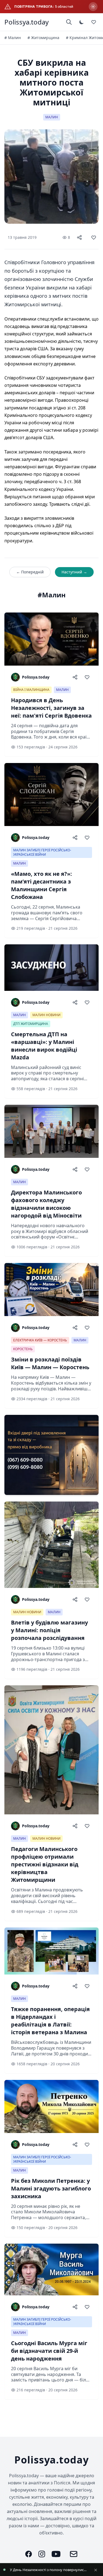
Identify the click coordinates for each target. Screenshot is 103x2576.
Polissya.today (27, 22)
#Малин (52, 595)
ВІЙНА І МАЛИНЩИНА (31, 690)
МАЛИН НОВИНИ (46, 1015)
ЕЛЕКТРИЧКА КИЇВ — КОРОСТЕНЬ (40, 1340)
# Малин (13, 38)
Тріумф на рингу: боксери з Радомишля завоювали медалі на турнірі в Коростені (49, 2570)
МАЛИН (52, 117)
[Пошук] (69, 22)
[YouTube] (56, 2554)
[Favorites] (94, 22)
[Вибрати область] (93, 7)
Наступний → (74, 572)
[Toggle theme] (82, 22)
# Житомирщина (43, 38)
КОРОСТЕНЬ (23, 1349)
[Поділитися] (79, 237)
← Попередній (30, 572)
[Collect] (94, 237)
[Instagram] (42, 2554)
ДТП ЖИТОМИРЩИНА (31, 1024)
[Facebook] (29, 2554)
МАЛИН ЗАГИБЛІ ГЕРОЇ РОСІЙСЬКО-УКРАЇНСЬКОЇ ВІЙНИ (42, 852)
